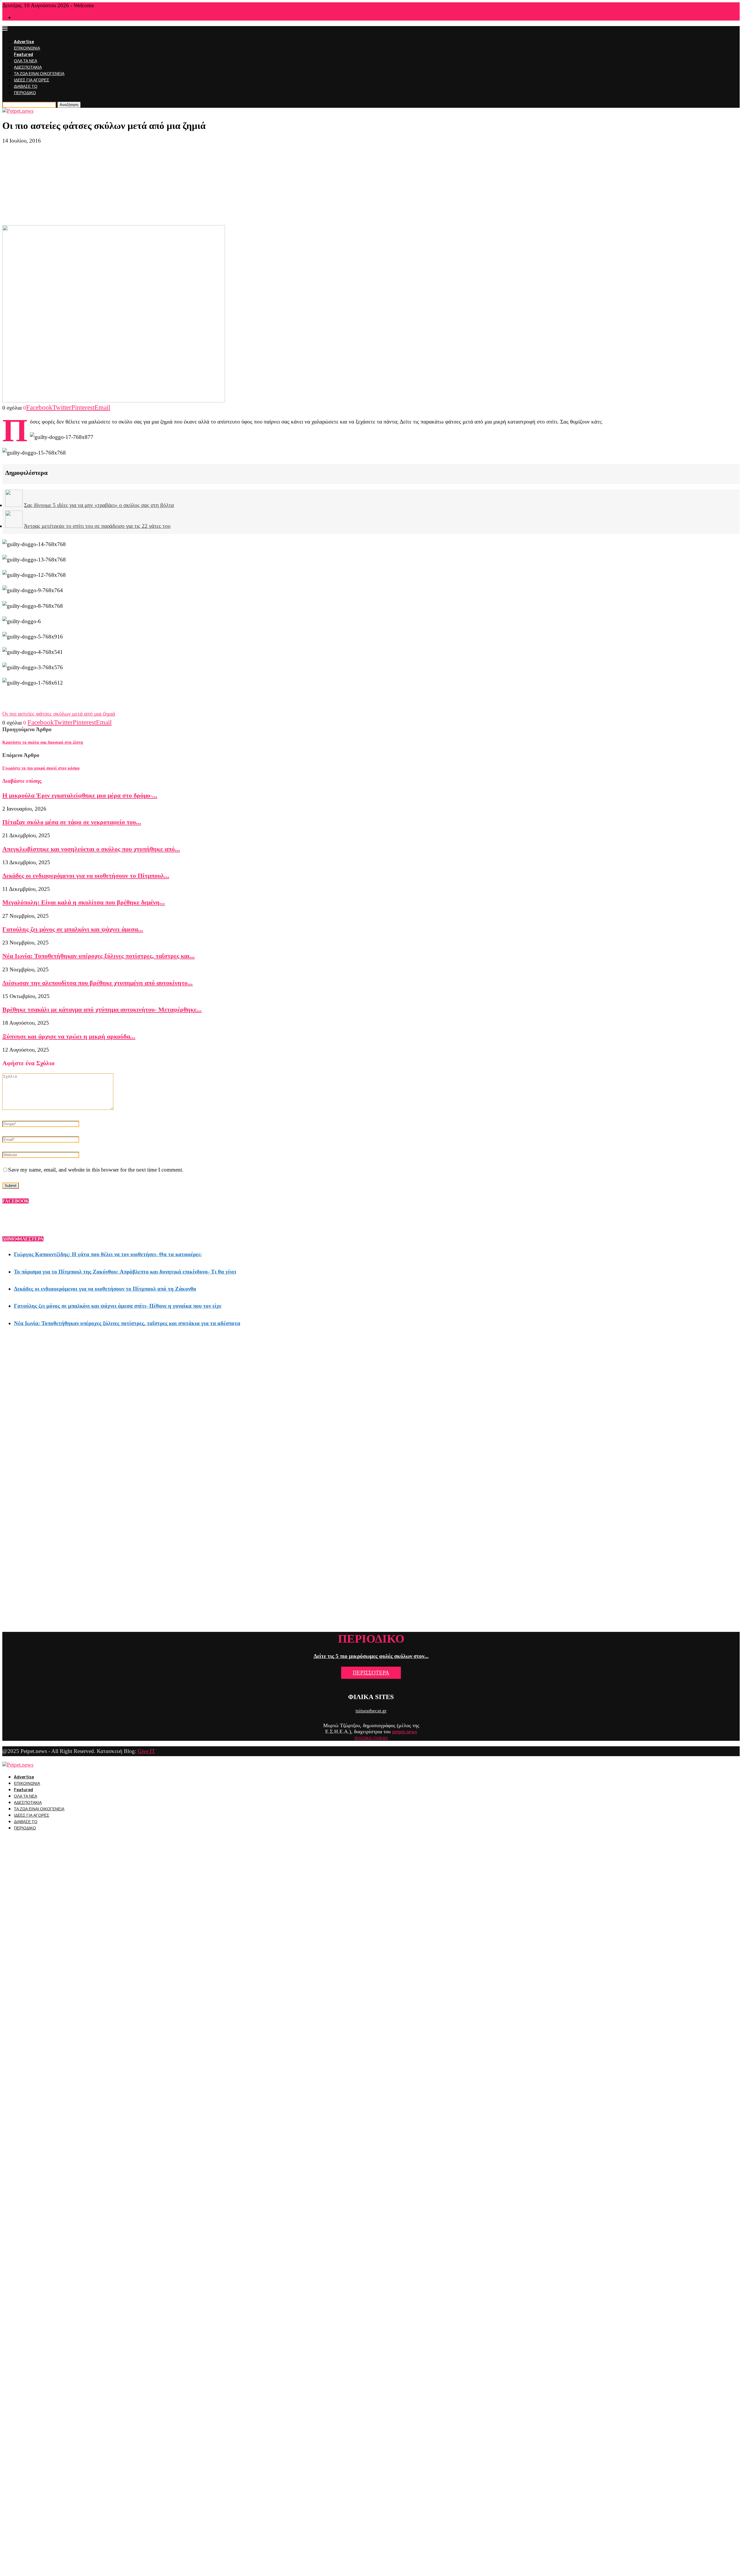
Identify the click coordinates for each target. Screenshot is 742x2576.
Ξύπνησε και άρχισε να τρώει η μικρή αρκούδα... (69, 1036)
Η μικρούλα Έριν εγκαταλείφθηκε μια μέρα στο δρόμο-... (80, 795)
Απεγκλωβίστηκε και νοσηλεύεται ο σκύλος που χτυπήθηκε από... (91, 849)
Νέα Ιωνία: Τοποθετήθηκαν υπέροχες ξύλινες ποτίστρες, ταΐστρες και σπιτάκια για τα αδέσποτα (127, 1323)
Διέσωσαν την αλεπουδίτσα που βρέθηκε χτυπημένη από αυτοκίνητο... (98, 983)
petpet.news (405, 1732)
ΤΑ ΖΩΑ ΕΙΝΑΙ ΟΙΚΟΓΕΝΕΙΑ (39, 74)
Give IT (146, 1751)
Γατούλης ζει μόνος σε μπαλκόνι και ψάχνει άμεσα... (73, 929)
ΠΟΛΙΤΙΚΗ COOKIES (371, 1738)
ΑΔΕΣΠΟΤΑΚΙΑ (28, 67)
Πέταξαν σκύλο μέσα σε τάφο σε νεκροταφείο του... (72, 822)
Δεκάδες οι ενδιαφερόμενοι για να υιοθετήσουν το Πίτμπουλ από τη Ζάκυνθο (105, 1289)
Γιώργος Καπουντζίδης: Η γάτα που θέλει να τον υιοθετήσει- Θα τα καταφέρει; (108, 1254)
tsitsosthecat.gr (371, 1711)
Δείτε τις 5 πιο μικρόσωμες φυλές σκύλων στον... (371, 1656)
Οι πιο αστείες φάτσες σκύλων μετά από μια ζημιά (59, 714)
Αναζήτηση (69, 105)
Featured (23, 55)
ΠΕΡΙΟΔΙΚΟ (25, 93)
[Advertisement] (371, 185)
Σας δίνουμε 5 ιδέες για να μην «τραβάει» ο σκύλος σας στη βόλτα (99, 505)
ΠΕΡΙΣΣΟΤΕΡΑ (371, 1673)
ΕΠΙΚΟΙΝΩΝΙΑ (27, 48)
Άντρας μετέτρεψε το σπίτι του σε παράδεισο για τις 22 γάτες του (97, 526)
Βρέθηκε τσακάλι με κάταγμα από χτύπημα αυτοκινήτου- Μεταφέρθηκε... (102, 1009)
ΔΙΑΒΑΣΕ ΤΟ (26, 86)
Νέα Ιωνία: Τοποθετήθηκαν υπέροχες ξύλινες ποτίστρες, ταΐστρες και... (99, 956)
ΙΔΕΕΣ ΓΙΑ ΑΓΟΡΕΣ (32, 80)
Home (19, 18)
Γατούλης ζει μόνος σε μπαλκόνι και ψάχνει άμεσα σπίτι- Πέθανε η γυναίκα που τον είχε (118, 1306)
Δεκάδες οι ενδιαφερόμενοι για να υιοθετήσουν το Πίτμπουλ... (86, 876)
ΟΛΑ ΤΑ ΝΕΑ (26, 61)
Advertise (24, 42)
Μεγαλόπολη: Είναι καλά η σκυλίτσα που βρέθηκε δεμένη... (84, 902)
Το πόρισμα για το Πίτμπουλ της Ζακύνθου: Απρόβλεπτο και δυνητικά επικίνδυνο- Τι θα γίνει (125, 1272)
